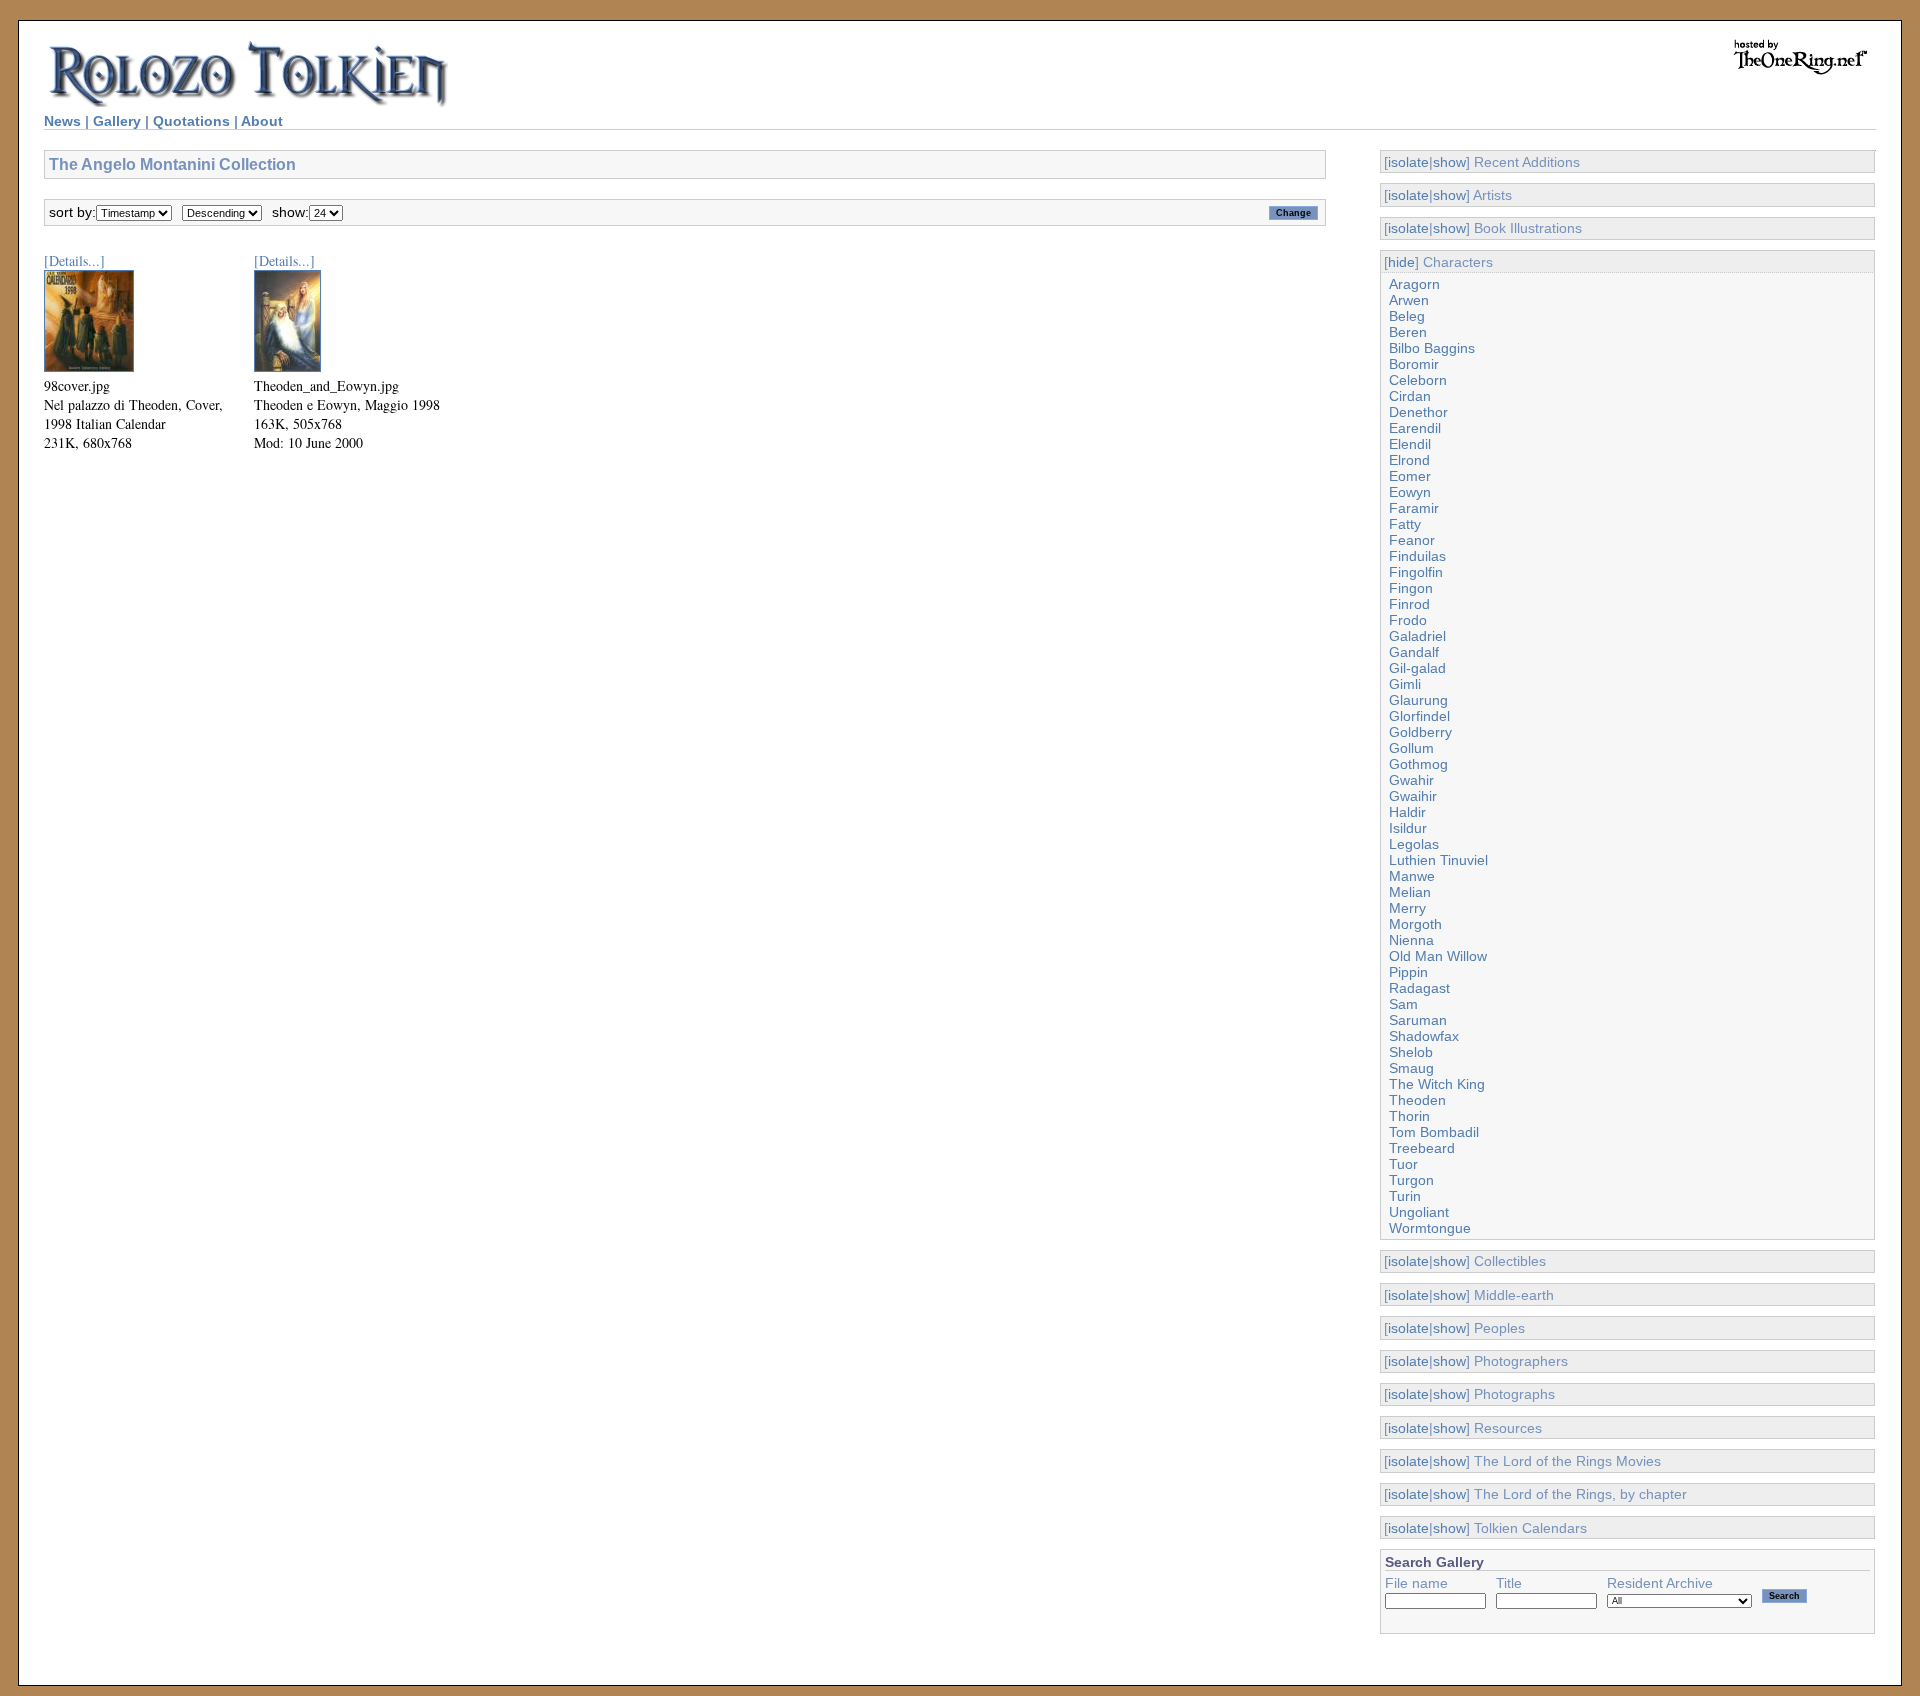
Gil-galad (1417, 668)
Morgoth (1415, 924)
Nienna (1411, 940)
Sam (1403, 1004)
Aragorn (1414, 284)
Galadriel (1417, 636)
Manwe (1412, 876)
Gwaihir (1413, 796)
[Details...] (74, 260)
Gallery (117, 121)
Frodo (1408, 620)
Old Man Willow (1438, 956)
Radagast (1419, 988)
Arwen (1409, 300)
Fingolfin (1416, 572)
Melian (1410, 892)
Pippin (1408, 972)
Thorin (1409, 1116)
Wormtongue (1430, 1228)
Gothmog (1418, 764)
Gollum (1411, 748)
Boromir (1414, 364)
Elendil (1410, 444)
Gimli (1405, 684)
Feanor (1412, 540)
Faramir (1414, 508)
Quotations (191, 121)
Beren (1408, 332)
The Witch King (1437, 1084)
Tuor (1403, 1164)
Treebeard (1422, 1148)
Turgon (1411, 1180)
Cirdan (1410, 396)
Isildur (1408, 828)
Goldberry (1420, 732)
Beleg (1407, 316)
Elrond (1409, 460)
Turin (1405, 1196)
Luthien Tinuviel (1438, 860)
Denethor (1418, 412)
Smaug (1411, 1068)
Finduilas (1417, 556)
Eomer (1410, 476)
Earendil (1415, 428)
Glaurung (1418, 700)
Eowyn (1410, 492)
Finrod (1409, 604)
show (1449, 162)
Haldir (1407, 812)
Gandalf (1414, 652)
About (262, 121)
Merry (1407, 908)
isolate (1408, 162)
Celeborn (1418, 380)
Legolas (1414, 844)
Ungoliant (1419, 1212)
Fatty (1405, 524)
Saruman (1418, 1020)
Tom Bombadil (1434, 1132)
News (62, 121)
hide (1401, 262)
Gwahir (1411, 780)
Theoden (1417, 1100)
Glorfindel (1419, 716)
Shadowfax (1424, 1036)
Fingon (1411, 588)
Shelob (1411, 1052)
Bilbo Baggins (1432, 348)
